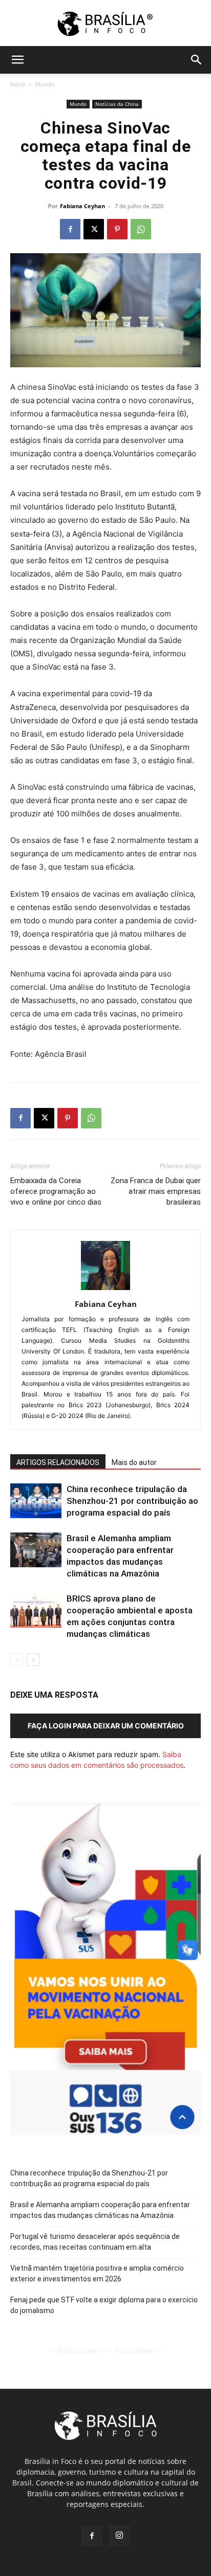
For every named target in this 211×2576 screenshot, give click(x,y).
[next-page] (33, 1660)
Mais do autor (134, 1462)
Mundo (45, 84)
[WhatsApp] (141, 229)
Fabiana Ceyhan (82, 206)
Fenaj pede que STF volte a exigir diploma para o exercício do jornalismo (104, 2305)
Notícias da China (117, 104)
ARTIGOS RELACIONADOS (58, 1462)
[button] (17, 60)
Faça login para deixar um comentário (106, 1726)
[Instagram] (119, 2536)
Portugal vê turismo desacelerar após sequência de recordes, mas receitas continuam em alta (95, 2242)
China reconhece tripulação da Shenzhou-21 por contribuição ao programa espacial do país (132, 1501)
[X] (94, 229)
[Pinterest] (117, 229)
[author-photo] (105, 1290)
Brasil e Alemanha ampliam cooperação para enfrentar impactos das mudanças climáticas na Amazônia (100, 2210)
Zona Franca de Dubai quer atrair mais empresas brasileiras (156, 1191)
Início (18, 84)
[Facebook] (70, 229)
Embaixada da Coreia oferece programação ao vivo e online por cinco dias (56, 1191)
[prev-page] (17, 1660)
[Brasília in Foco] (106, 24)
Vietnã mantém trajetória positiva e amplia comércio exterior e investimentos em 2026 (97, 2273)
